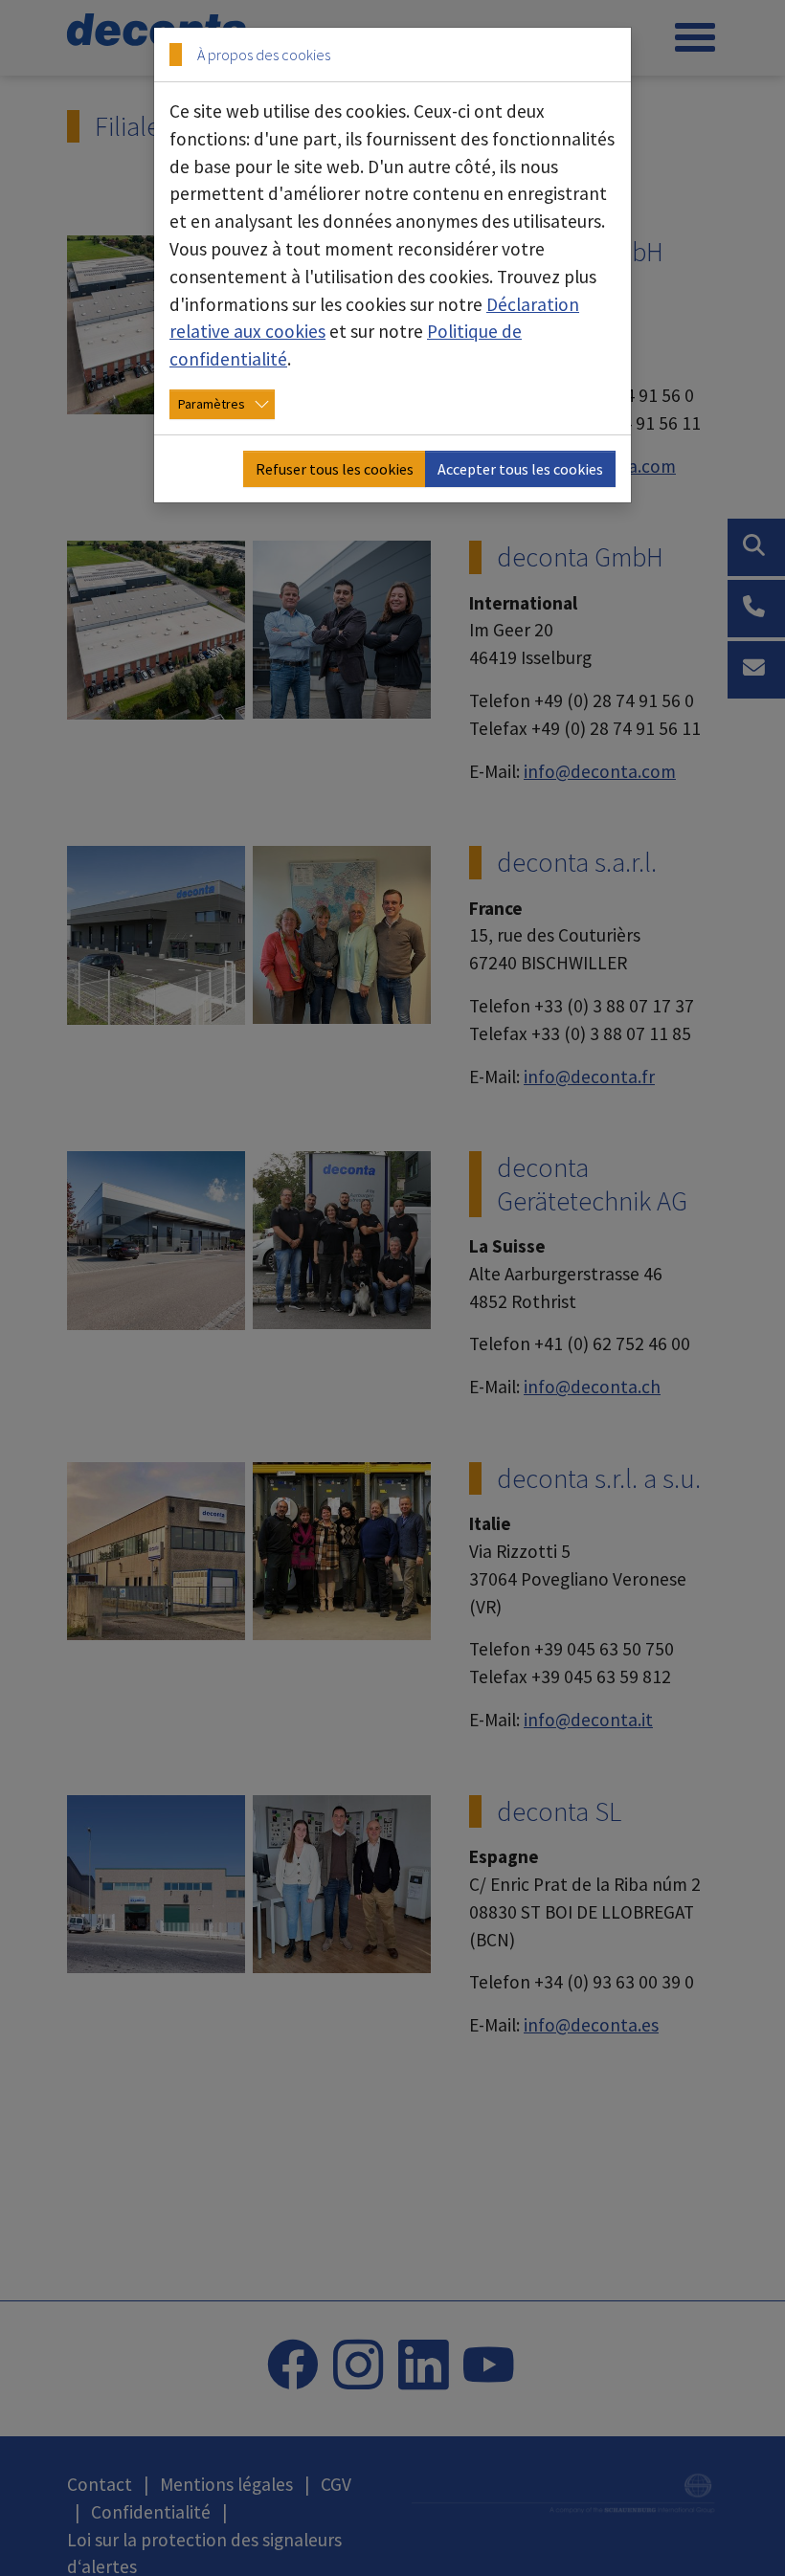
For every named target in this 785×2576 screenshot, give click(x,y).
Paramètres (212, 404)
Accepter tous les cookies (520, 469)
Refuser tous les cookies (335, 469)
